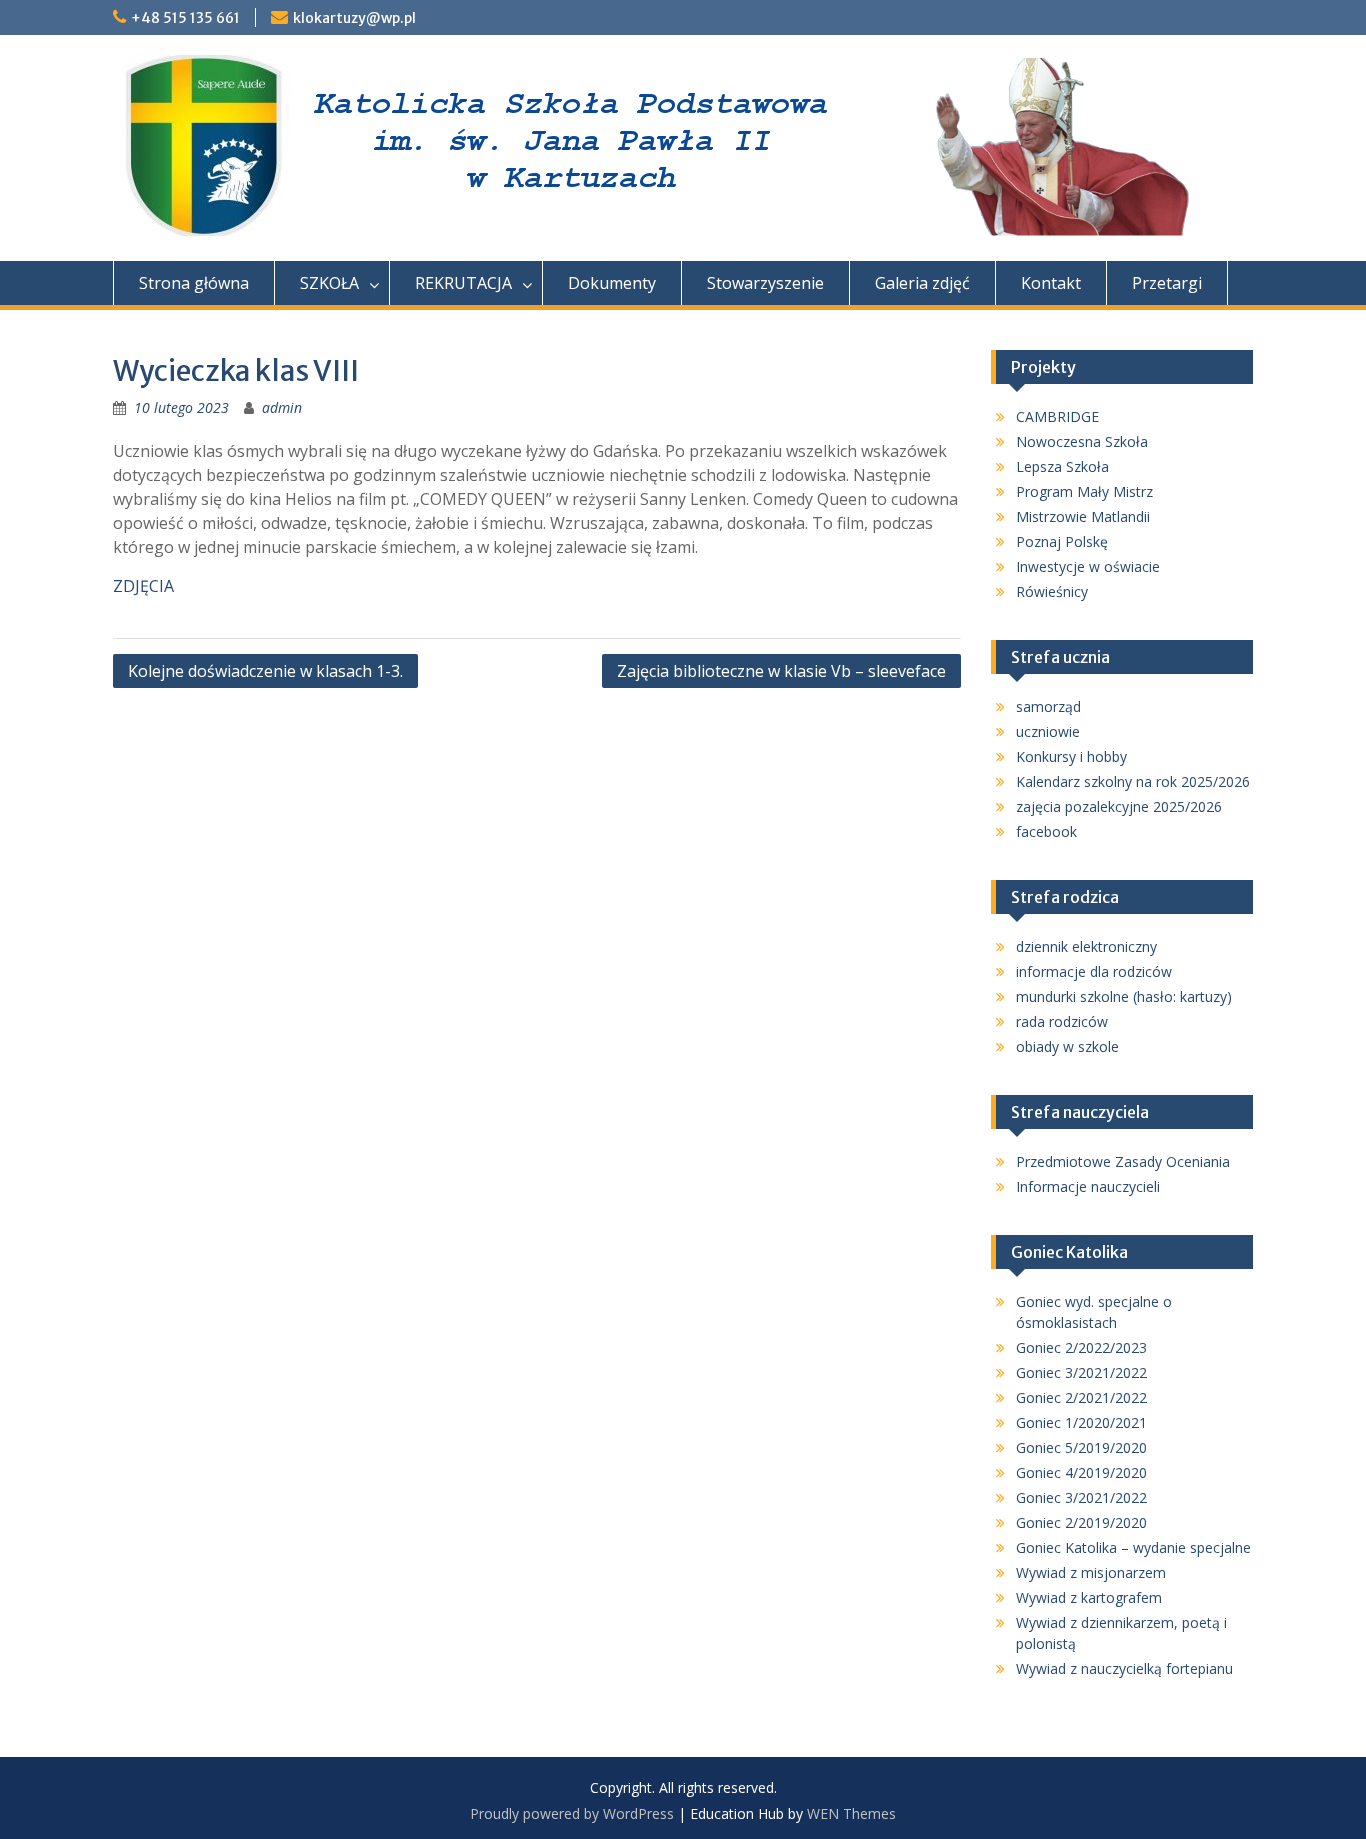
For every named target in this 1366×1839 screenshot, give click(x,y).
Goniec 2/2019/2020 (1081, 1522)
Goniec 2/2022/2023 (1081, 1347)
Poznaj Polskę (1062, 541)
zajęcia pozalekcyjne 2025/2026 (1119, 806)
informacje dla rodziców (1094, 971)
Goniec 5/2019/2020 (1081, 1447)
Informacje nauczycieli (1088, 1186)
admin (282, 407)
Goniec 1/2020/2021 (1081, 1422)
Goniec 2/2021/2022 (1081, 1397)
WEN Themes (851, 1813)
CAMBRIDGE (1057, 416)
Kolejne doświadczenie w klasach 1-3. (265, 671)
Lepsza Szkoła (1062, 466)
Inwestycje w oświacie (1088, 566)
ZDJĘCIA (143, 586)
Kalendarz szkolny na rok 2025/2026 (1133, 781)
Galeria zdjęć (922, 283)
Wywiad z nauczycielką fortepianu (1124, 1668)
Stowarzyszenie (765, 283)
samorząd (1048, 706)
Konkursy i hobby (1071, 756)
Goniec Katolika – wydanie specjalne (1133, 1547)
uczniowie (1048, 731)
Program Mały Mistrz (1084, 491)
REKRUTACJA (463, 283)
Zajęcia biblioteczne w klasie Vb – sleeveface (781, 671)
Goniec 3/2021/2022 (1081, 1372)
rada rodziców (1062, 1021)
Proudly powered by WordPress (572, 1813)
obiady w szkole (1067, 1046)
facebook (1046, 831)
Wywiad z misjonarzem (1091, 1572)
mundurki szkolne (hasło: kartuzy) (1124, 996)
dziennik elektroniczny (1086, 946)
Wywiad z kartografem (1089, 1597)
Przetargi (1167, 283)
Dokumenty (612, 283)
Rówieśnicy (1052, 591)
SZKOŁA (329, 283)
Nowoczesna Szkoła (1082, 441)
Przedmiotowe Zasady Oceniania (1123, 1161)
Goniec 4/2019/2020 (1081, 1472)
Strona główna (194, 283)
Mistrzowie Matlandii (1083, 516)
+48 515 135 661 (185, 18)
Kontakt (1051, 283)
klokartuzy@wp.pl (354, 18)
